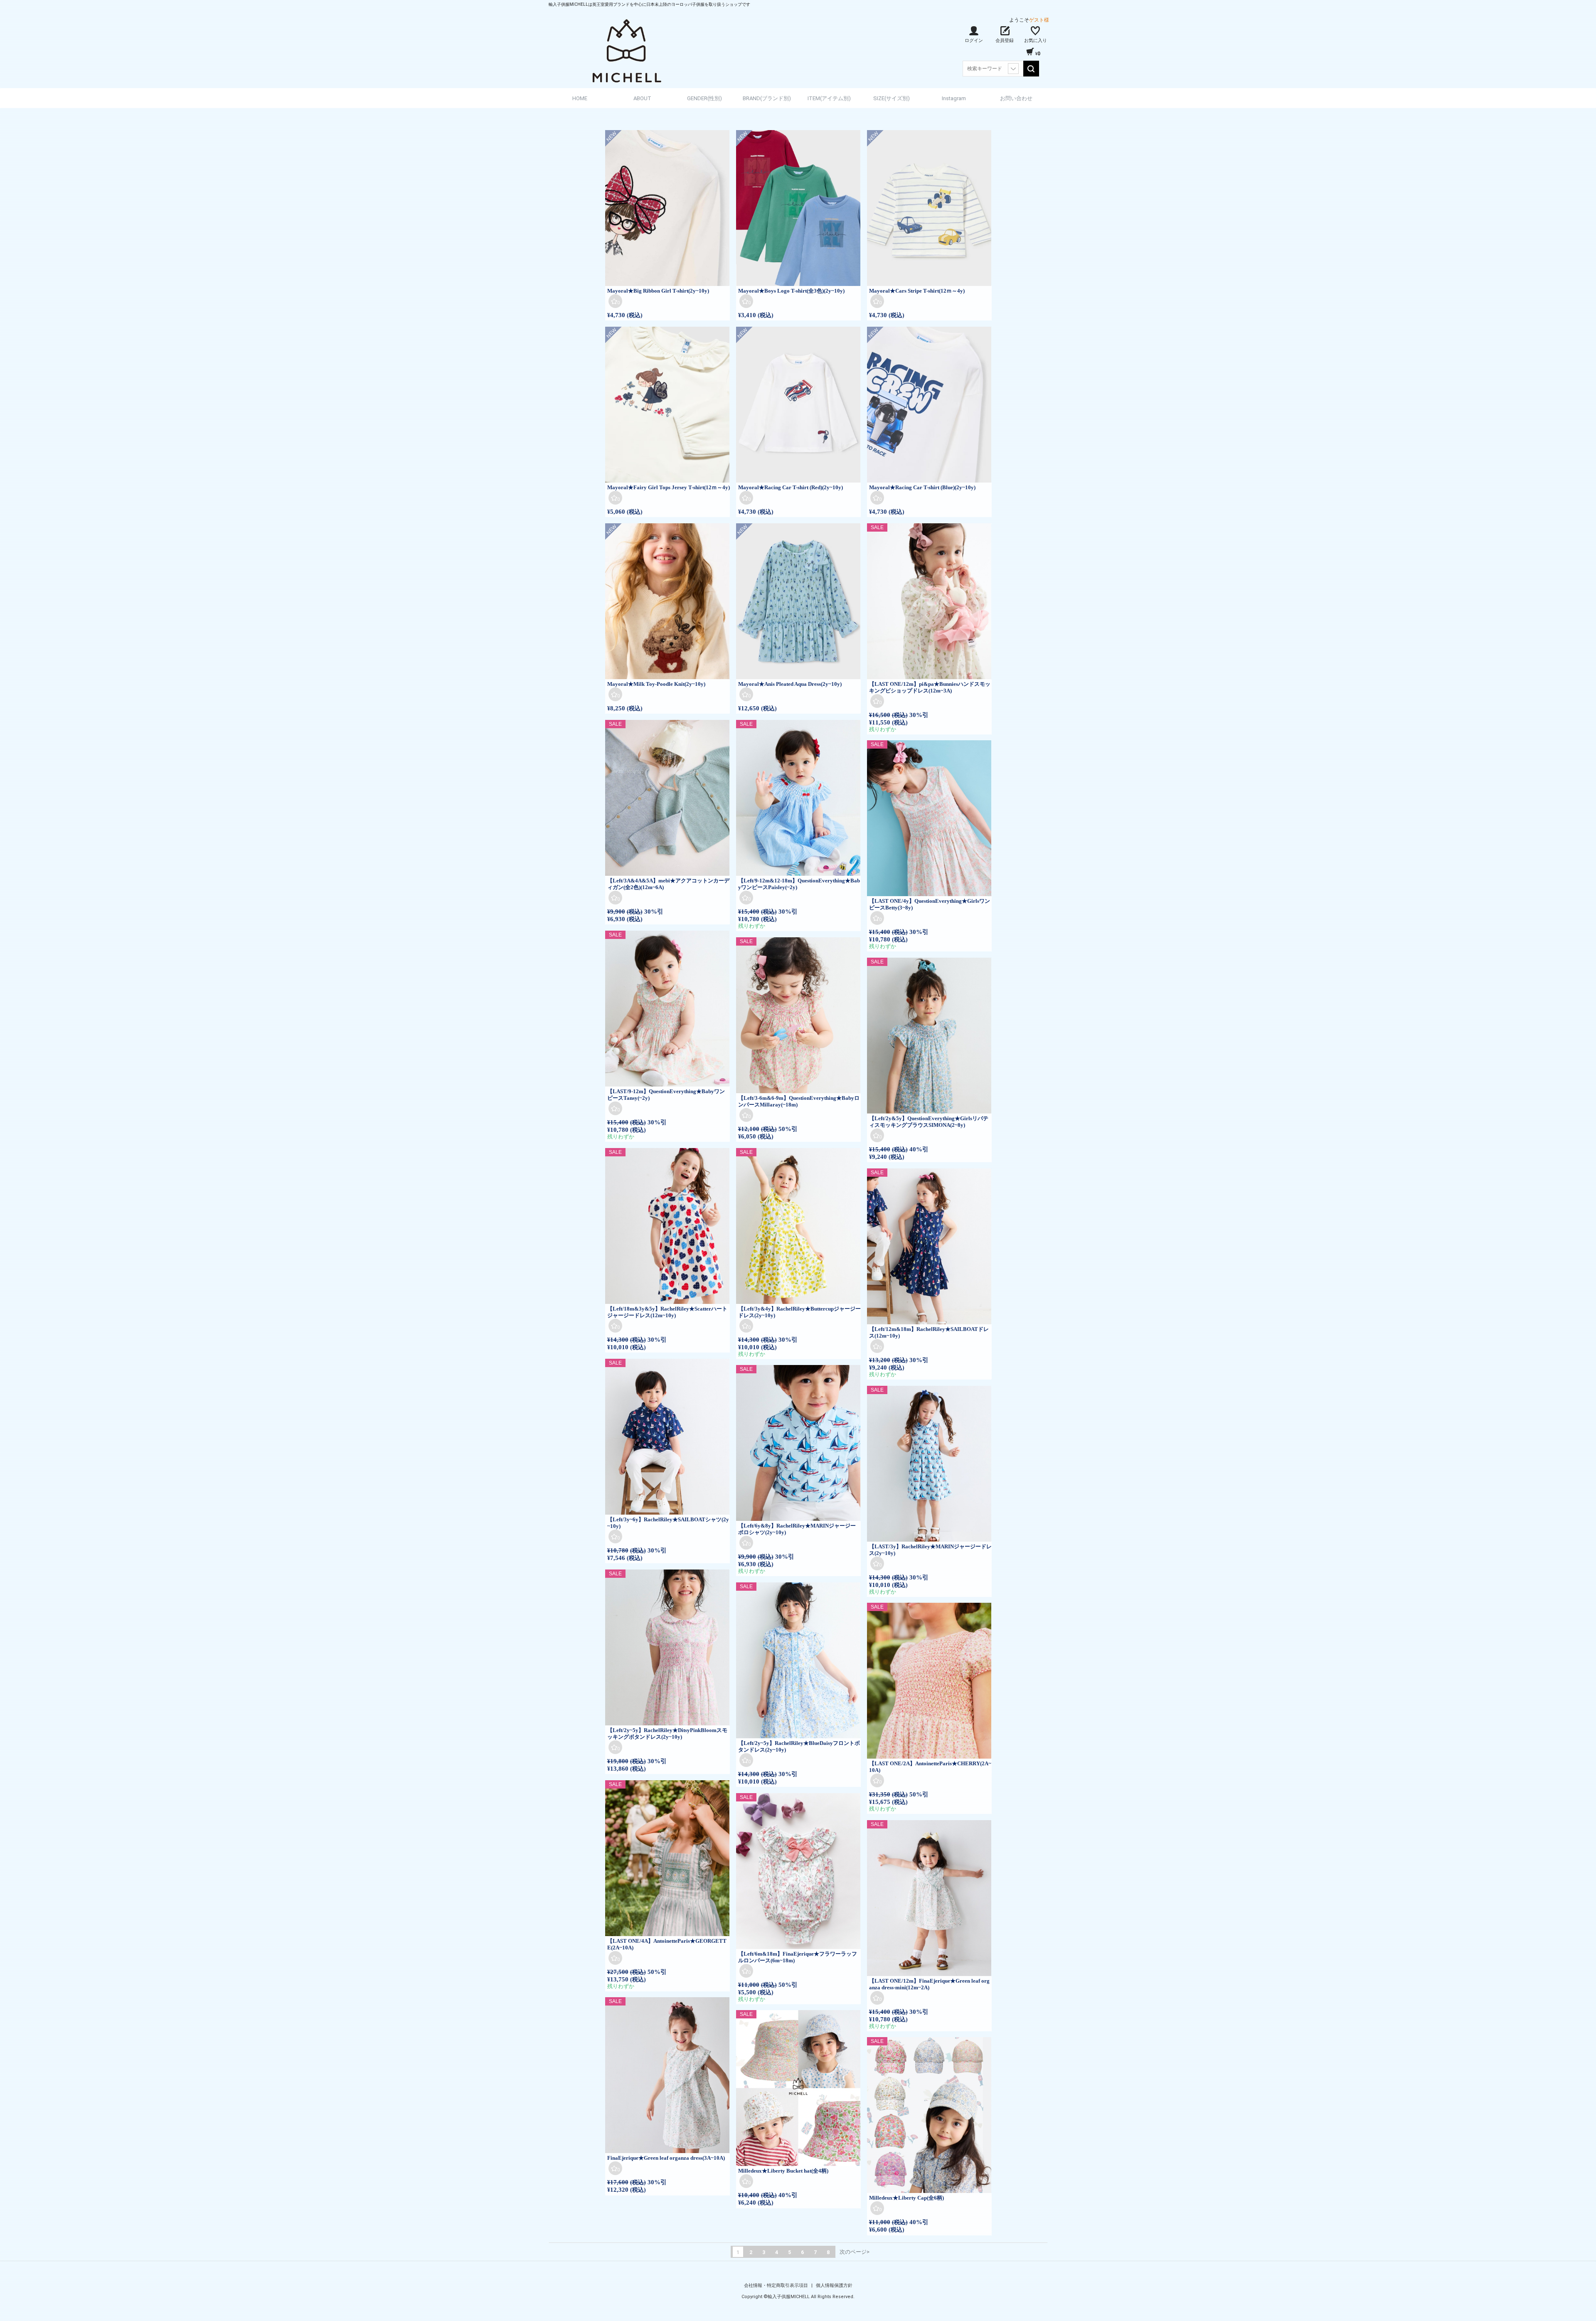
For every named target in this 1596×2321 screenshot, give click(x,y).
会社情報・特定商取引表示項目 (777, 2285)
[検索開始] (1031, 69)
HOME (580, 98)
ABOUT (642, 98)
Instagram (954, 98)
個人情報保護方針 (834, 2285)
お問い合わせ (1016, 98)
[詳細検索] (1013, 69)
